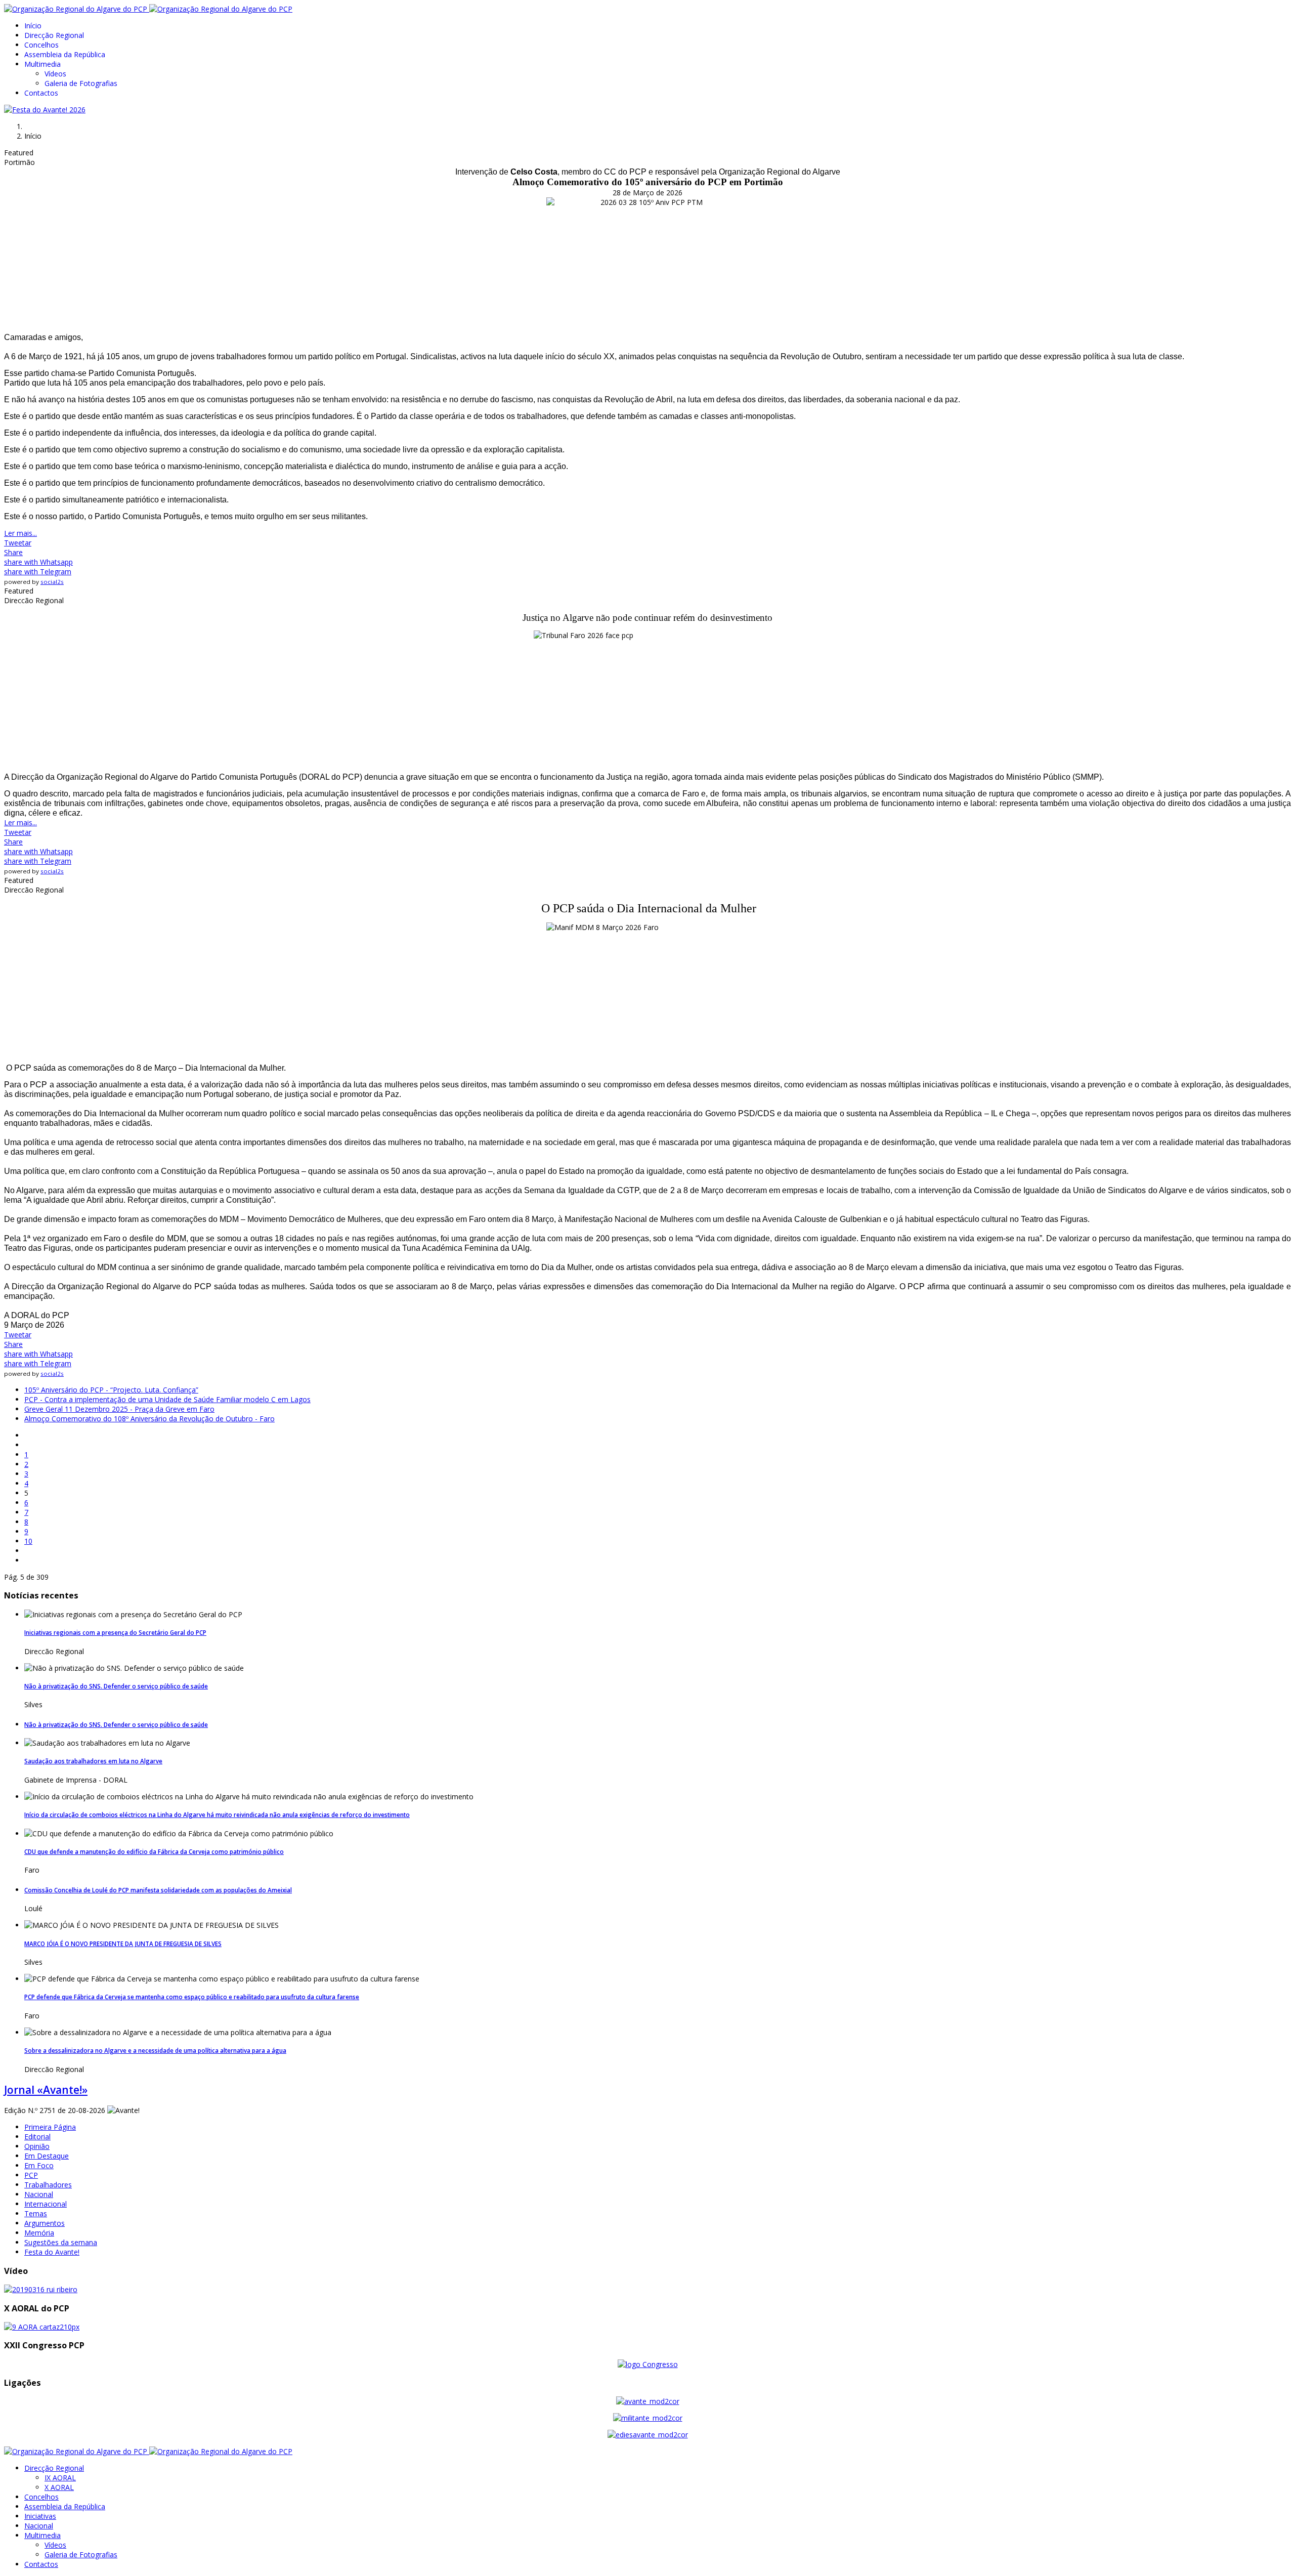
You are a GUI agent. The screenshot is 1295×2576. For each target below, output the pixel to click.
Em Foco (39, 2165)
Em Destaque (47, 2156)
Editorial (37, 2137)
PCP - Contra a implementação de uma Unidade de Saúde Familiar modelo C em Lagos (167, 1399)
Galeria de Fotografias (81, 83)
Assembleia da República (65, 54)
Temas (36, 2213)
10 (28, 1541)
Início (33, 26)
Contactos (41, 93)
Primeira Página (50, 2127)
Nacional (39, 2194)
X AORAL (59, 2487)
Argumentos (45, 2223)
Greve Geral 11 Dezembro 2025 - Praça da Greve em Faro (119, 1409)
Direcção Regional (54, 35)
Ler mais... (20, 533)
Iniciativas (40, 2516)
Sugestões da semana (61, 2242)
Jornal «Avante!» (46, 2090)
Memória (39, 2233)
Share (13, 552)
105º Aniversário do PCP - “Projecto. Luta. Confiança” (111, 1390)
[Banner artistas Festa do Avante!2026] (45, 110)
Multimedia (42, 64)
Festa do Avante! (52, 2252)
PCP (31, 2175)
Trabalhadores (48, 2185)
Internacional (46, 2204)
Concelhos (41, 45)
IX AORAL (60, 2478)
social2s (52, 582)
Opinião (37, 2146)
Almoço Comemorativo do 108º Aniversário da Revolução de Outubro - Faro (149, 1419)
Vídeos (55, 74)
